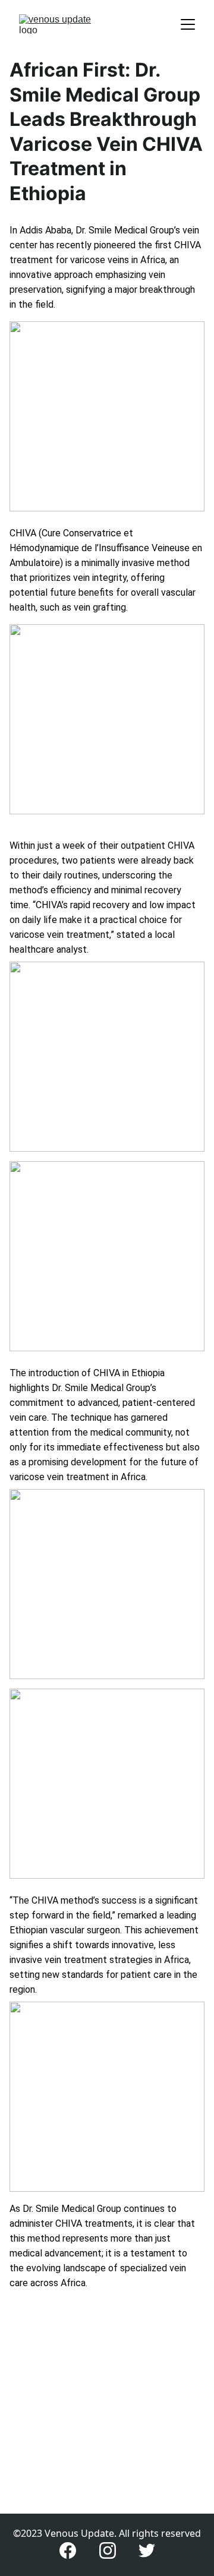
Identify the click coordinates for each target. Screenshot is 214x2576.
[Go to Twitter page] (147, 2550)
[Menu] (188, 24)
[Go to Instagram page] (108, 2550)
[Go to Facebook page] (68, 2550)
